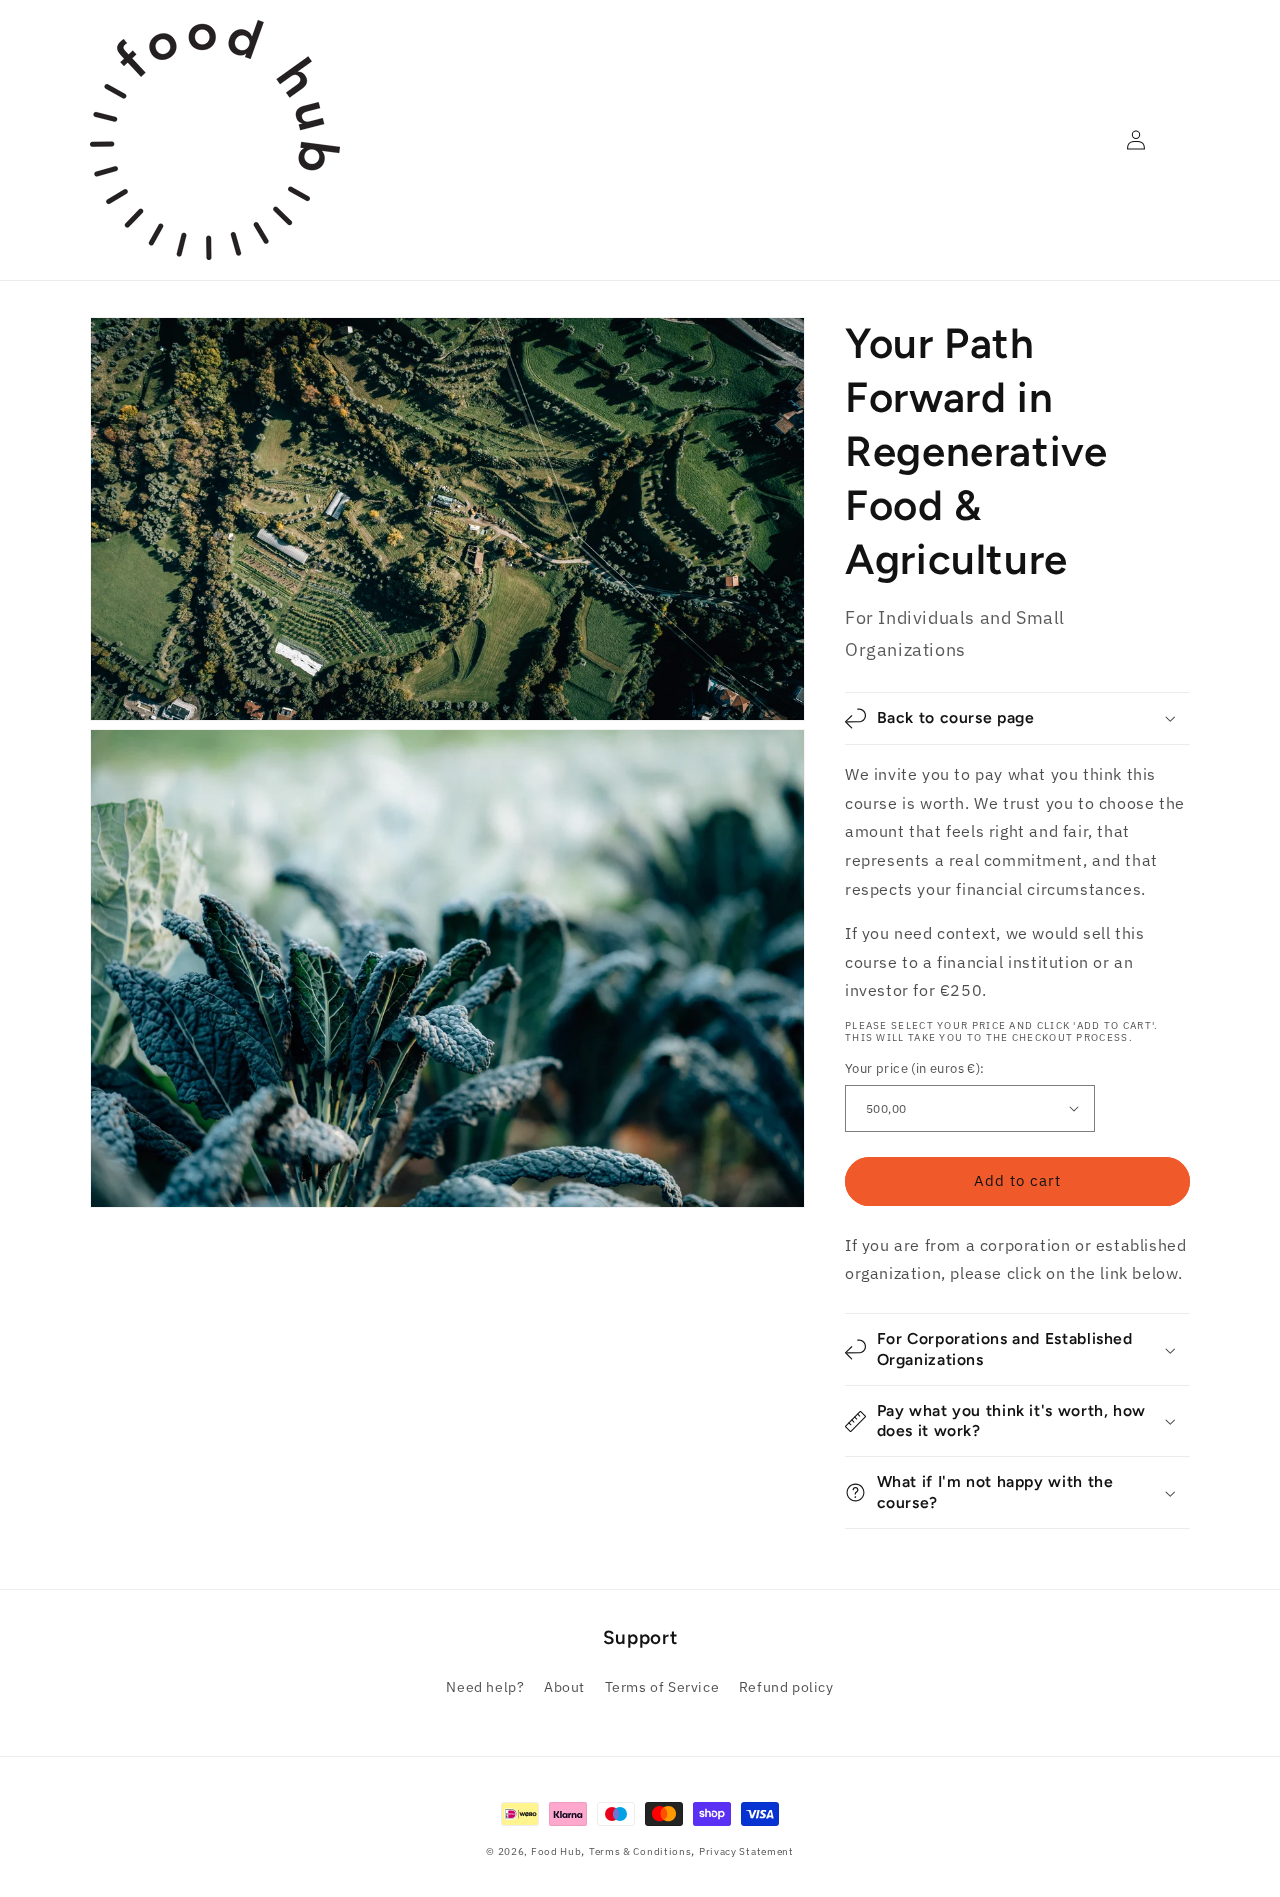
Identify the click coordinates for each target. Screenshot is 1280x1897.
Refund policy (786, 1687)
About (564, 1687)
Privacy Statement (746, 1851)
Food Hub (556, 1851)
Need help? (485, 1687)
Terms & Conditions (640, 1851)
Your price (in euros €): (915, 1068)
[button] (1017, 718)
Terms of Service (662, 1687)
